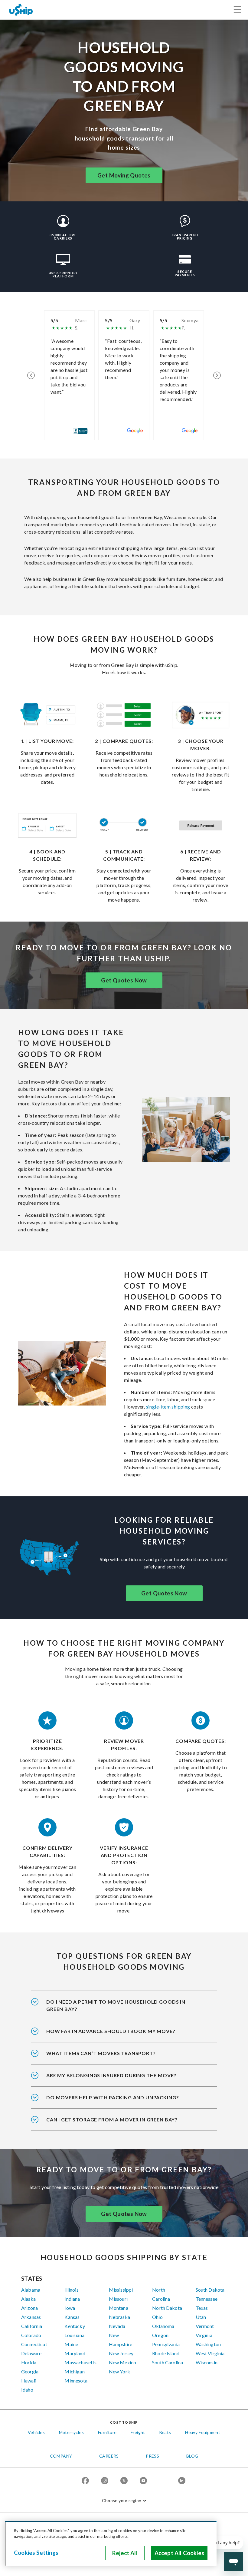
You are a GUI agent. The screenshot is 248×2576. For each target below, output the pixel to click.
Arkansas (31, 2317)
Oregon (160, 2335)
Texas (202, 2308)
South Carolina (168, 2362)
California (32, 2326)
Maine (71, 2344)
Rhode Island (166, 2353)
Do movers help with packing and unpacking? (113, 2097)
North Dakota (167, 2308)
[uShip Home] (21, 10)
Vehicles (36, 2432)
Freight (138, 2432)
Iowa (70, 2308)
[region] (111, 2544)
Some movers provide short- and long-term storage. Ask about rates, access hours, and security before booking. (121, 2124)
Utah (201, 2317)
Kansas (72, 2317)
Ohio (157, 2317)
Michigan (74, 2371)
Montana (119, 2308)
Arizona (29, 2308)
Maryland (75, 2353)
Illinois (71, 2290)
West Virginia (210, 2353)
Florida (29, 2362)
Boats (165, 2432)
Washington (208, 2344)
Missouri (118, 2299)
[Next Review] (217, 375)
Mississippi (121, 2290)
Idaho (27, 2390)
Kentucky (75, 2326)
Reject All (125, 2553)
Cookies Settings (36, 2553)
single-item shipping (168, 1407)
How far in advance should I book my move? (111, 2031)
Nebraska (119, 2317)
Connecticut (34, 2344)
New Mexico (123, 2362)
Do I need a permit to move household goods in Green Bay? (116, 2005)
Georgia (30, 2371)
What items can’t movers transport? (101, 2053)
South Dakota (210, 2290)
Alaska (28, 2299)
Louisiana (74, 2335)
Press (152, 2456)
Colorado (31, 2335)
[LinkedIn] (182, 2481)
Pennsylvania (166, 2344)
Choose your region (122, 2500)
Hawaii (29, 2381)
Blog (192, 2456)
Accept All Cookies (179, 2553)
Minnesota (76, 2381)
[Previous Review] (31, 375)
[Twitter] (124, 2481)
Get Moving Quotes (124, 175)
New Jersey (121, 2353)
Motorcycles (71, 2432)
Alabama (31, 2290)
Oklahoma (163, 2326)
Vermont (205, 2326)
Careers (109, 2456)
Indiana (72, 2299)
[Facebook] (85, 2481)
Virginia (204, 2335)
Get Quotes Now (124, 980)
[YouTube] (143, 2481)
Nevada (117, 2326)
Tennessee (207, 2299)
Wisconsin (207, 2362)
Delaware (31, 2353)
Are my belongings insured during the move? (111, 2075)
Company (61, 2456)
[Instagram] (105, 2481)
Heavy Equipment (203, 2432)
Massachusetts (80, 2362)
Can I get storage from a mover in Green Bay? (112, 2119)
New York (119, 2371)
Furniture (107, 2432)
